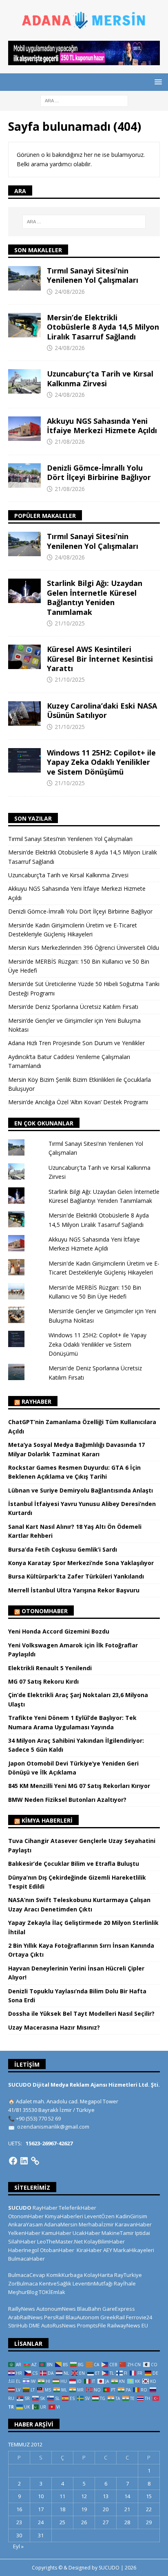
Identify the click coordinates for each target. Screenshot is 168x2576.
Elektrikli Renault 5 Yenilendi (50, 1668)
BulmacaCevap (27, 2275)
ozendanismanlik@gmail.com (53, 2127)
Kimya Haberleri (47, 1820)
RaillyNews (22, 2309)
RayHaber (36, 1401)
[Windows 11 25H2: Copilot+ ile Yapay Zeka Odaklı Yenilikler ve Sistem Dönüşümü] (24, 760)
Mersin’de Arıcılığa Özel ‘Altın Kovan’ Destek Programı (78, 1102)
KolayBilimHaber (104, 2241)
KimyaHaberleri (64, 2216)
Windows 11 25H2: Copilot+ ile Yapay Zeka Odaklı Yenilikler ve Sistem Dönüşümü (101, 762)
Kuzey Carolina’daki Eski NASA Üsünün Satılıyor (102, 710)
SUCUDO (20, 2208)
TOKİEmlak (52, 2292)
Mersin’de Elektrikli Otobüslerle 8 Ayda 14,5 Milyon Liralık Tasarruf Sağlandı (103, 327)
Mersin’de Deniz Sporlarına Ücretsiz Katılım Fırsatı (73, 1007)
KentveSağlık (55, 2283)
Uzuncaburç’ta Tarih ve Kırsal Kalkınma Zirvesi (100, 378)
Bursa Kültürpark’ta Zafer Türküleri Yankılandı (76, 1576)
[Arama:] (84, 100)
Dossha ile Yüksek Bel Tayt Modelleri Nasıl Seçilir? (81, 2013)
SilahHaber (22, 2241)
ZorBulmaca (23, 2283)
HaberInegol (23, 2250)
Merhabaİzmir (96, 2224)
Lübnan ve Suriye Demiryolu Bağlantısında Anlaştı (81, 1490)
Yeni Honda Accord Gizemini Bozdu (59, 1631)
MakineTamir (118, 2233)
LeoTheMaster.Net (60, 2241)
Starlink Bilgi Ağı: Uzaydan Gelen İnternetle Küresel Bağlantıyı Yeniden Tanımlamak (95, 597)
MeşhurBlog (23, 2292)
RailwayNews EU (128, 2325)
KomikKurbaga (65, 2275)
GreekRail (113, 2317)
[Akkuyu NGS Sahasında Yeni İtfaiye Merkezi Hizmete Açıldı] (24, 429)
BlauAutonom (82, 2317)
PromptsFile (92, 2325)
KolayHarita (98, 2275)
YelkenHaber (24, 2233)
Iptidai (143, 2233)
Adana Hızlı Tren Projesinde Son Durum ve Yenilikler (76, 1043)
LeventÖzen (99, 2216)
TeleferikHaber (77, 2208)
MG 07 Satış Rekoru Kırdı (43, 1681)
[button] (157, 82)
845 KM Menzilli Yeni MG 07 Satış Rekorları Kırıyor (79, 1786)
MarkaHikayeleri (134, 2250)
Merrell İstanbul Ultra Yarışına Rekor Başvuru (74, 1590)
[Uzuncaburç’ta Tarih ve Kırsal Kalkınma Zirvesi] (24, 381)
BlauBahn (89, 2309)
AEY (108, 2250)
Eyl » (18, 2546)
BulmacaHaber (27, 2259)
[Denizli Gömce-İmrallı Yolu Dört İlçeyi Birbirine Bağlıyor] (24, 476)
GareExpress (119, 2309)
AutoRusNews (59, 2325)
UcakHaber (86, 2233)
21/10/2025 (70, 623)
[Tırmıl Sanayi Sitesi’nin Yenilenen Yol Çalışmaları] (24, 278)
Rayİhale (125, 2283)
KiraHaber (90, 2250)
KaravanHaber (133, 2224)
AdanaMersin (61, 2224)
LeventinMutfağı (93, 2283)
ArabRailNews (25, 2317)
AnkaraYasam (25, 2224)
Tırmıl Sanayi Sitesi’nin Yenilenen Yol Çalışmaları (93, 275)
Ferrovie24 (139, 2317)
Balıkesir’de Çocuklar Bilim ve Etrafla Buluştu (74, 1864)
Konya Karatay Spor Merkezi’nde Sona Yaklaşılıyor (81, 1563)
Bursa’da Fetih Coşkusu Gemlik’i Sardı (63, 1549)
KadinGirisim (132, 2216)
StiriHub (18, 2325)
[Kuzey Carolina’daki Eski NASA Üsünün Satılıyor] (24, 713)
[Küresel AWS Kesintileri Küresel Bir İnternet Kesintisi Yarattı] (24, 657)
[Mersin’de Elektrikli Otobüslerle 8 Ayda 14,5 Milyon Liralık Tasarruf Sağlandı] (24, 325)
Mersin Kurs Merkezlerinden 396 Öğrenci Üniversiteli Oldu (84, 948)
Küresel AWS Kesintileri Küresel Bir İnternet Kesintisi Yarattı (100, 659)
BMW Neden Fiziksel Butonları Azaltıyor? (67, 1800)
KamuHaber (56, 2233)
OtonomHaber (45, 1611)
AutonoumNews (56, 2309)
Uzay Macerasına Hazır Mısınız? (54, 2027)
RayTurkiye (128, 2275)
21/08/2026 (70, 441)
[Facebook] (13, 2161)
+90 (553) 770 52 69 (38, 2118)
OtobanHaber (57, 2250)
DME (34, 2325)
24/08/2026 (70, 292)
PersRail (54, 2317)
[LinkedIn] (24, 2161)
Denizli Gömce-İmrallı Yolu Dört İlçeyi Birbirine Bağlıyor (99, 472)
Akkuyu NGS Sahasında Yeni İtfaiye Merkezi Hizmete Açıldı (102, 426)
